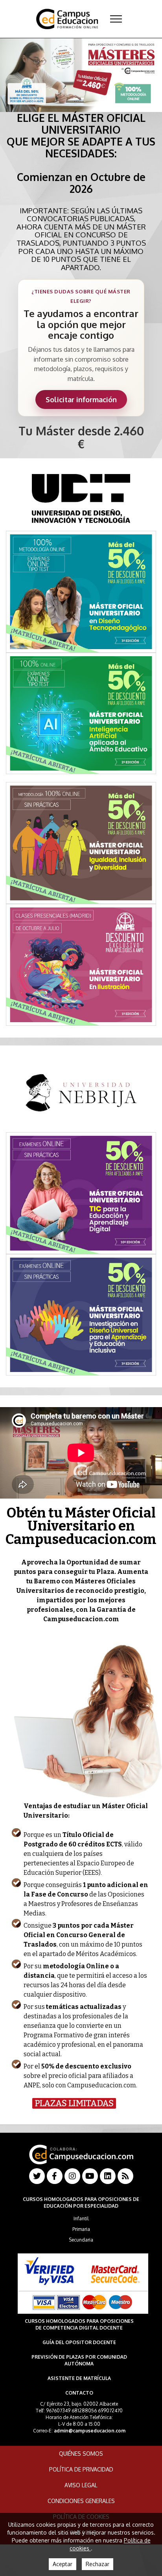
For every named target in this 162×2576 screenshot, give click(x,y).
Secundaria (81, 2240)
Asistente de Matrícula (79, 2378)
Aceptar (63, 2564)
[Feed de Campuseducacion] (125, 2176)
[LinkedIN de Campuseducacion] (108, 2176)
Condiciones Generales (81, 2501)
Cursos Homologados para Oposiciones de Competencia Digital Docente (79, 2324)
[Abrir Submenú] (116, 19)
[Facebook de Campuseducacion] (55, 2176)
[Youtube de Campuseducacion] (90, 2176)
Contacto (79, 2393)
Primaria (81, 2229)
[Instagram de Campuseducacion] (72, 2176)
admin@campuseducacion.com (90, 2431)
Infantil (81, 2219)
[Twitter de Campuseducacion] (37, 2176)
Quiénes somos (81, 2454)
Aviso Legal (81, 2485)
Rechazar (98, 2564)
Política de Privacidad (81, 2469)
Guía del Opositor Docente (79, 2342)
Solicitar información (81, 399)
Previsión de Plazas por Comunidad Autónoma (79, 2360)
